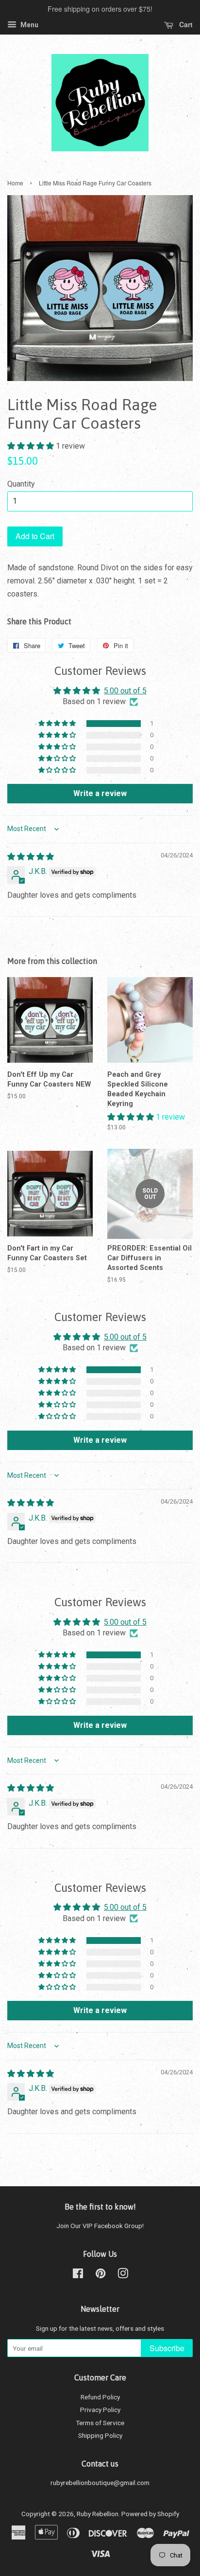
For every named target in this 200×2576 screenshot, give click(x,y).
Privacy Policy (100, 2410)
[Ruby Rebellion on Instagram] (123, 2275)
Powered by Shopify (150, 2514)
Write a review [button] (100, 793)
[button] (32, 446)
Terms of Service (100, 2423)
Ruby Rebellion (98, 2514)
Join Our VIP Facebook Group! (100, 2226)
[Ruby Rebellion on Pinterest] (100, 2275)
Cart (185, 24)
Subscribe (167, 2348)
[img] (31, 857)
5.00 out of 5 (125, 691)
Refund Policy (100, 2397)
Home (15, 183)
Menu (29, 25)
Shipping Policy (100, 2435)
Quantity (21, 484)
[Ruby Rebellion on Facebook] (78, 2275)
